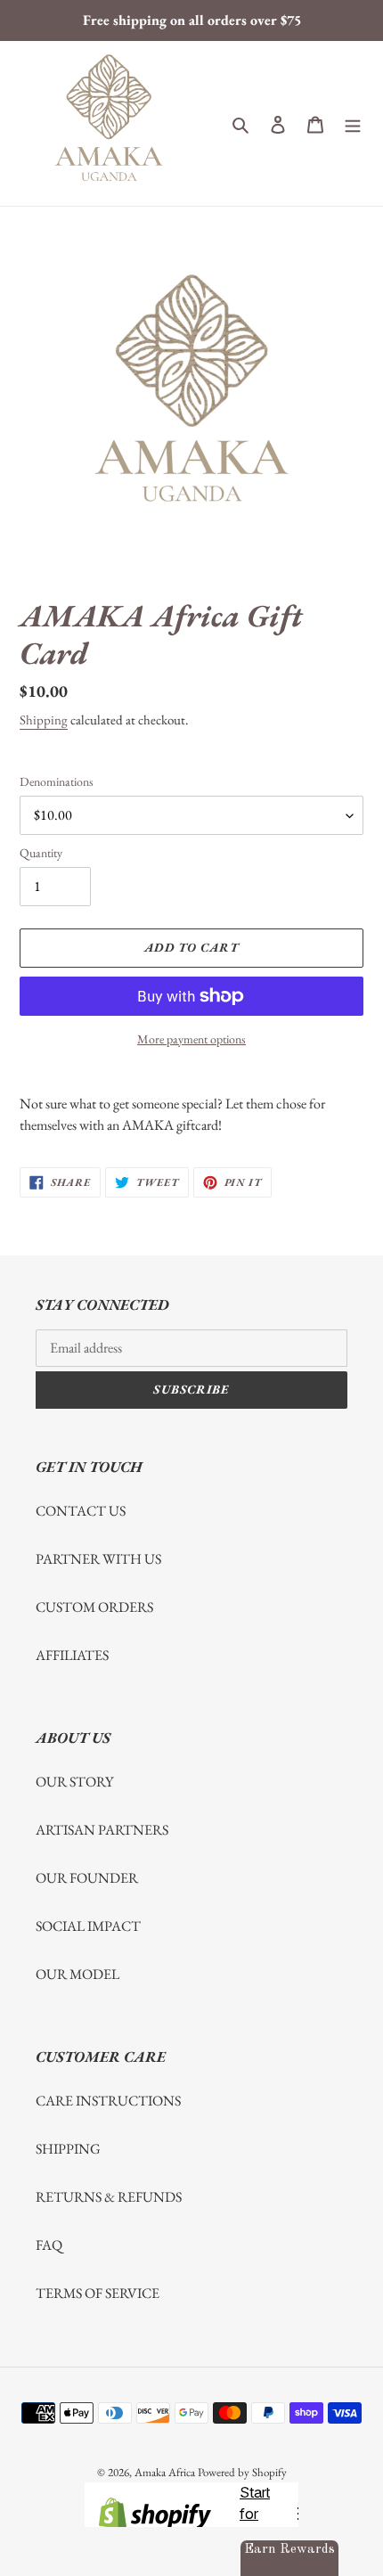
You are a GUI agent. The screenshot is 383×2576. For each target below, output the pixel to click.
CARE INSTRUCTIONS (108, 2101)
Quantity (41, 853)
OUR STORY (74, 1782)
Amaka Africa (165, 2472)
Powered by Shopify (242, 2472)
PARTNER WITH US (98, 1559)
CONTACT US (81, 1511)
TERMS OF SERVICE (98, 2293)
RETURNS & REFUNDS (109, 2197)
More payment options (191, 1039)
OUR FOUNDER (87, 1878)
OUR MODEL (77, 1974)
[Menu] (353, 124)
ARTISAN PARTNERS (102, 1830)
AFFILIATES (72, 1655)
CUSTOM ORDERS (94, 1607)
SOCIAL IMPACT (88, 1926)
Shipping (44, 720)
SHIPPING (68, 2149)
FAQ (49, 2245)
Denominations (57, 781)
